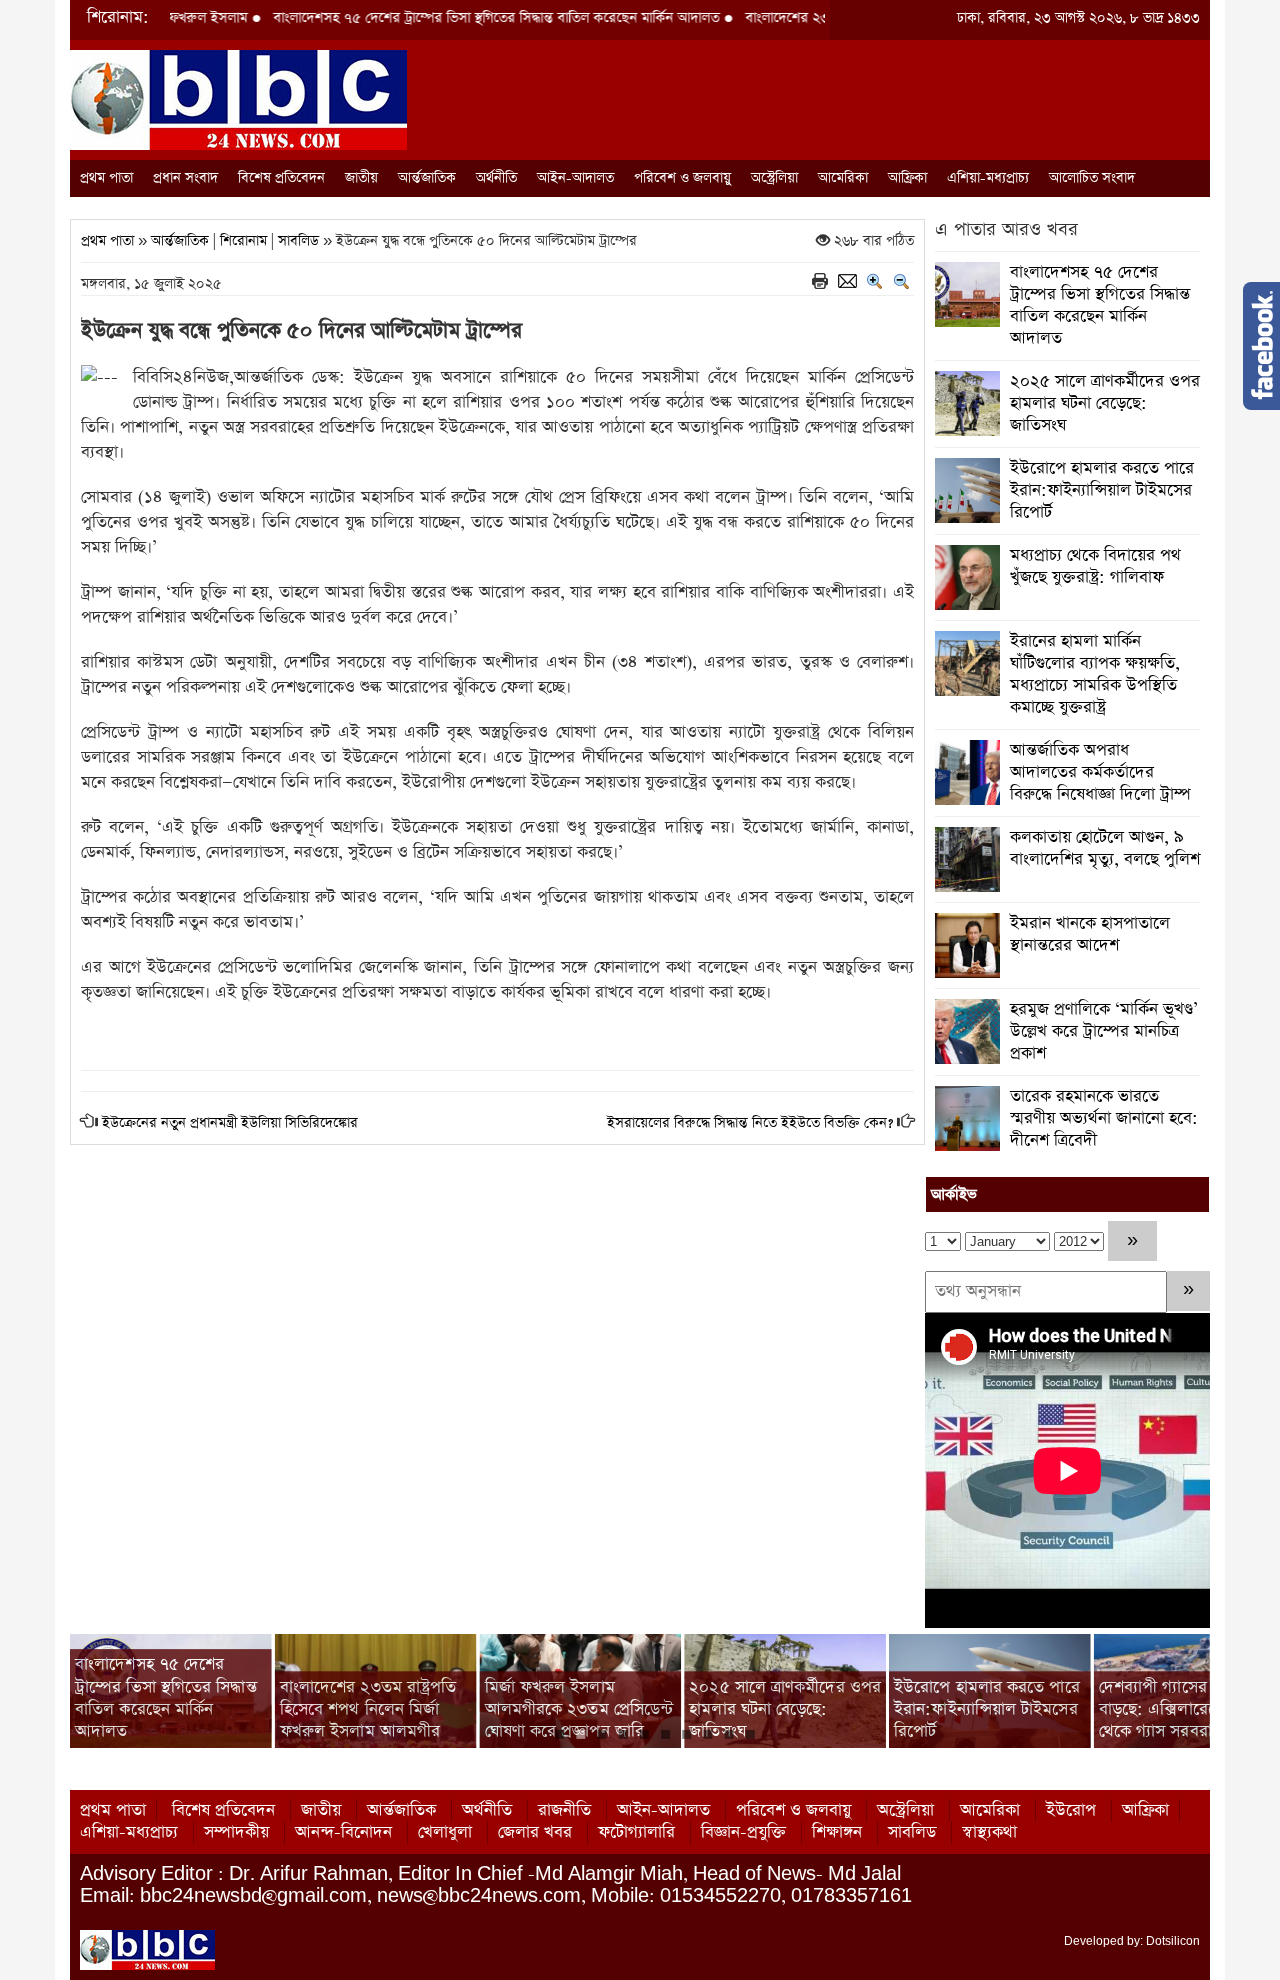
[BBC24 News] (238, 98)
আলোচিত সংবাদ (1092, 178)
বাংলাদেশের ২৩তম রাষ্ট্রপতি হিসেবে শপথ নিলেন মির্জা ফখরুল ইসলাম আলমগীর (163, 1709)
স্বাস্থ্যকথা (989, 1832)
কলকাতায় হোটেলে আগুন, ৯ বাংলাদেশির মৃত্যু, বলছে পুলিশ (1105, 848)
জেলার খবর (535, 1832)
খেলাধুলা (445, 1832)
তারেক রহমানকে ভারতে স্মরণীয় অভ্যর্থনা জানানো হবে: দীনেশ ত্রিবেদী (1104, 1118)
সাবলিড (298, 241)
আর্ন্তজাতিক (427, 178)
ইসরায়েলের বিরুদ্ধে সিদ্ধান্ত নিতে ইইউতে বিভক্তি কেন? (750, 1123)
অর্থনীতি (496, 178)
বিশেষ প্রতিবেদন (281, 178)
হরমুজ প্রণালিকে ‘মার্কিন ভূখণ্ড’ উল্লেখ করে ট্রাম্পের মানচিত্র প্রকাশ (1104, 1031)
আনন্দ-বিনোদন (343, 1832)
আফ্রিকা (907, 178)
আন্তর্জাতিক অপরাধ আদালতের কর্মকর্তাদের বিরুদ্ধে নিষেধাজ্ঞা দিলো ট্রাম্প (1100, 772)
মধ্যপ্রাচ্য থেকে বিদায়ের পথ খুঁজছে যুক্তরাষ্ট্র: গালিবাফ (1095, 566)
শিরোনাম (243, 241)
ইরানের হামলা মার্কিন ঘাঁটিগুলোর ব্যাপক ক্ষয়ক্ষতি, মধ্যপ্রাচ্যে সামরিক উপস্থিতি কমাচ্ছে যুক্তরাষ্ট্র (1095, 674)
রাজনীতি (564, 1810)
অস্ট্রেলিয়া (774, 178)
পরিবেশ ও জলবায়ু (682, 178)
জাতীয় (361, 178)
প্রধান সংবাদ (185, 178)
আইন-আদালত (575, 178)
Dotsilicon (1173, 1941)
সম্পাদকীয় (236, 1832)
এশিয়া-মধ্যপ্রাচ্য (988, 178)
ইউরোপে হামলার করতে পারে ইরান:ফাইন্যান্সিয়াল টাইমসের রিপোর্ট (1102, 490)
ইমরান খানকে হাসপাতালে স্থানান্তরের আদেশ (1090, 934)
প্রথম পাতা (106, 178)
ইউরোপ (1071, 1810)
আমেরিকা (843, 178)
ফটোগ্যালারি (636, 1832)
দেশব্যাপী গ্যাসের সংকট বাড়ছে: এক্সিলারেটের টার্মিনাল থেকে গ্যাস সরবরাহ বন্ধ (988, 1709)
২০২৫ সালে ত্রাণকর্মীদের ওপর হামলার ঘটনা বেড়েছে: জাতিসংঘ (1105, 403)
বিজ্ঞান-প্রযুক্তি (743, 1832)
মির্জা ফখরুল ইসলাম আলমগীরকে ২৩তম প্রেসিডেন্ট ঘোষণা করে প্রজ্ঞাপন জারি (374, 1709)
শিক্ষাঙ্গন (837, 1832)
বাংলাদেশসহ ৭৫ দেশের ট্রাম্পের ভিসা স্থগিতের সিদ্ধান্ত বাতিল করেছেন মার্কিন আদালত (425, 18)
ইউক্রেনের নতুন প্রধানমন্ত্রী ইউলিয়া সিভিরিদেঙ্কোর (230, 1123)
